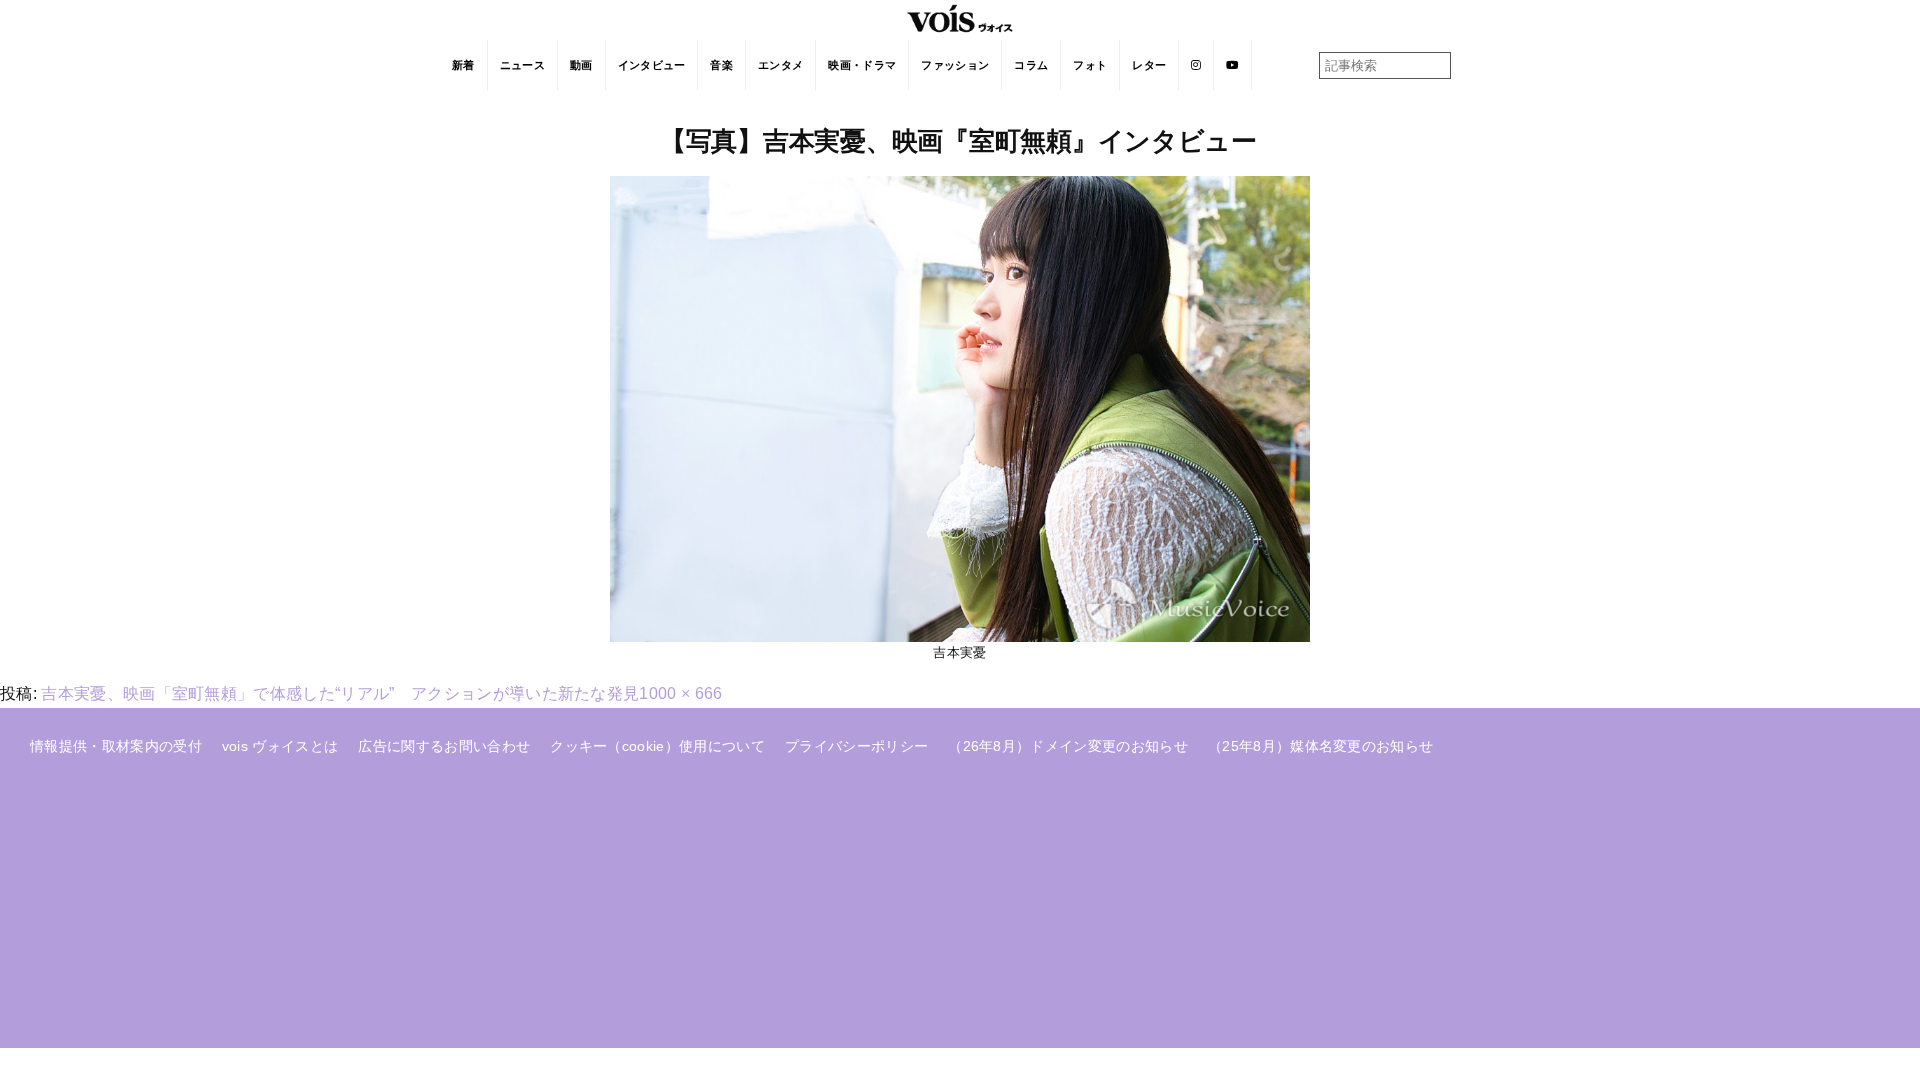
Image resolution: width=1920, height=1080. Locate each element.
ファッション (955, 65)
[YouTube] (1232, 65)
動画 (581, 65)
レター (1149, 65)
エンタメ (780, 65)
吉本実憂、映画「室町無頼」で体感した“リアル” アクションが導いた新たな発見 (340, 693)
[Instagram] (1196, 65)
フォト (1090, 65)
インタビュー (652, 65)
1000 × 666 (680, 693)
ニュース (522, 65)
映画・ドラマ (862, 65)
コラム (1031, 65)
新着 (463, 65)
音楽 (721, 65)
